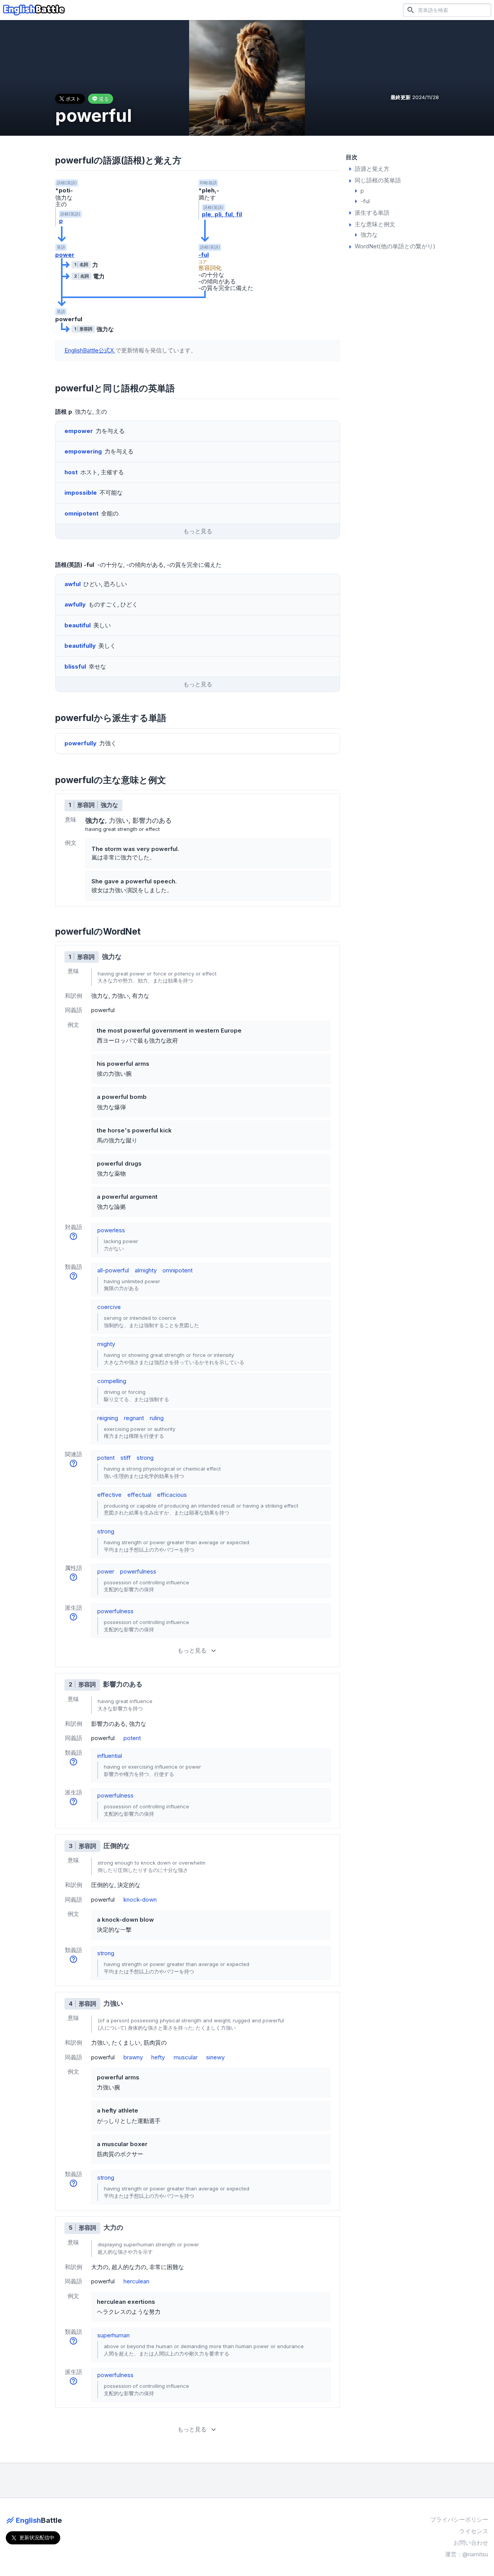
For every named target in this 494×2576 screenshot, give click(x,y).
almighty (146, 1270)
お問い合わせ (471, 2543)
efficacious (172, 1495)
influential (110, 1756)
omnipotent (178, 1270)
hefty (158, 2057)
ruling (157, 1418)
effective (109, 1495)
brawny (133, 2057)
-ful (204, 255)
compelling (112, 1381)
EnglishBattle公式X (90, 350)
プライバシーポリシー (459, 2520)
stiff (126, 1458)
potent (106, 1458)
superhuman (113, 2335)
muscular (186, 2057)
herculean (136, 2281)
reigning (108, 1418)
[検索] (411, 10)
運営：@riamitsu (467, 2554)
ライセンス (474, 2531)
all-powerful (113, 1270)
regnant (134, 1418)
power (65, 255)
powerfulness (138, 1571)
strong (145, 1458)
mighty (106, 1344)
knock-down (140, 1900)
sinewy (215, 2057)
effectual (139, 1495)
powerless (111, 1230)
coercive (109, 1307)
